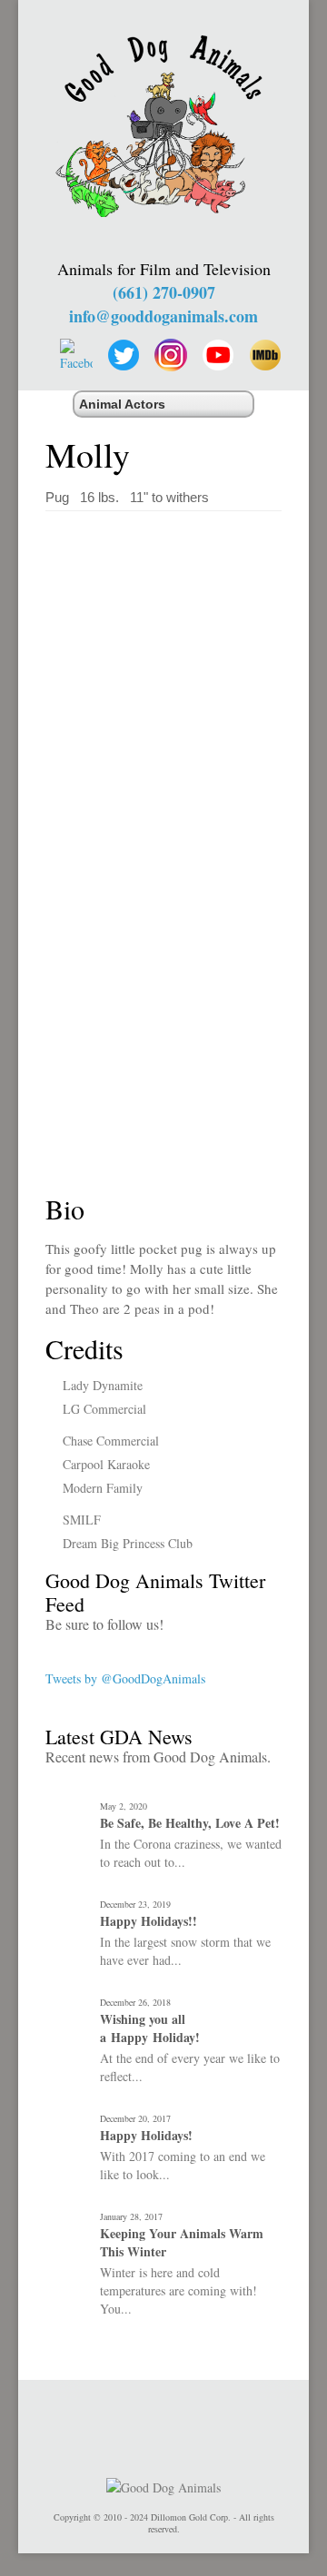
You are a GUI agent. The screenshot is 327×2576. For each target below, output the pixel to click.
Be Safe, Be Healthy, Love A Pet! (190, 1823)
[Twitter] (124, 355)
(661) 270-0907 (164, 292)
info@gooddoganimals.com (163, 316)
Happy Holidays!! (149, 1921)
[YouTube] (218, 355)
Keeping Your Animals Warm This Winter (182, 2243)
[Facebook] (76, 355)
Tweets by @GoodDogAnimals (125, 1678)
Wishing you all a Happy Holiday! (150, 2028)
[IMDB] (265, 355)
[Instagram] (171, 355)
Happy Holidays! (146, 2136)
